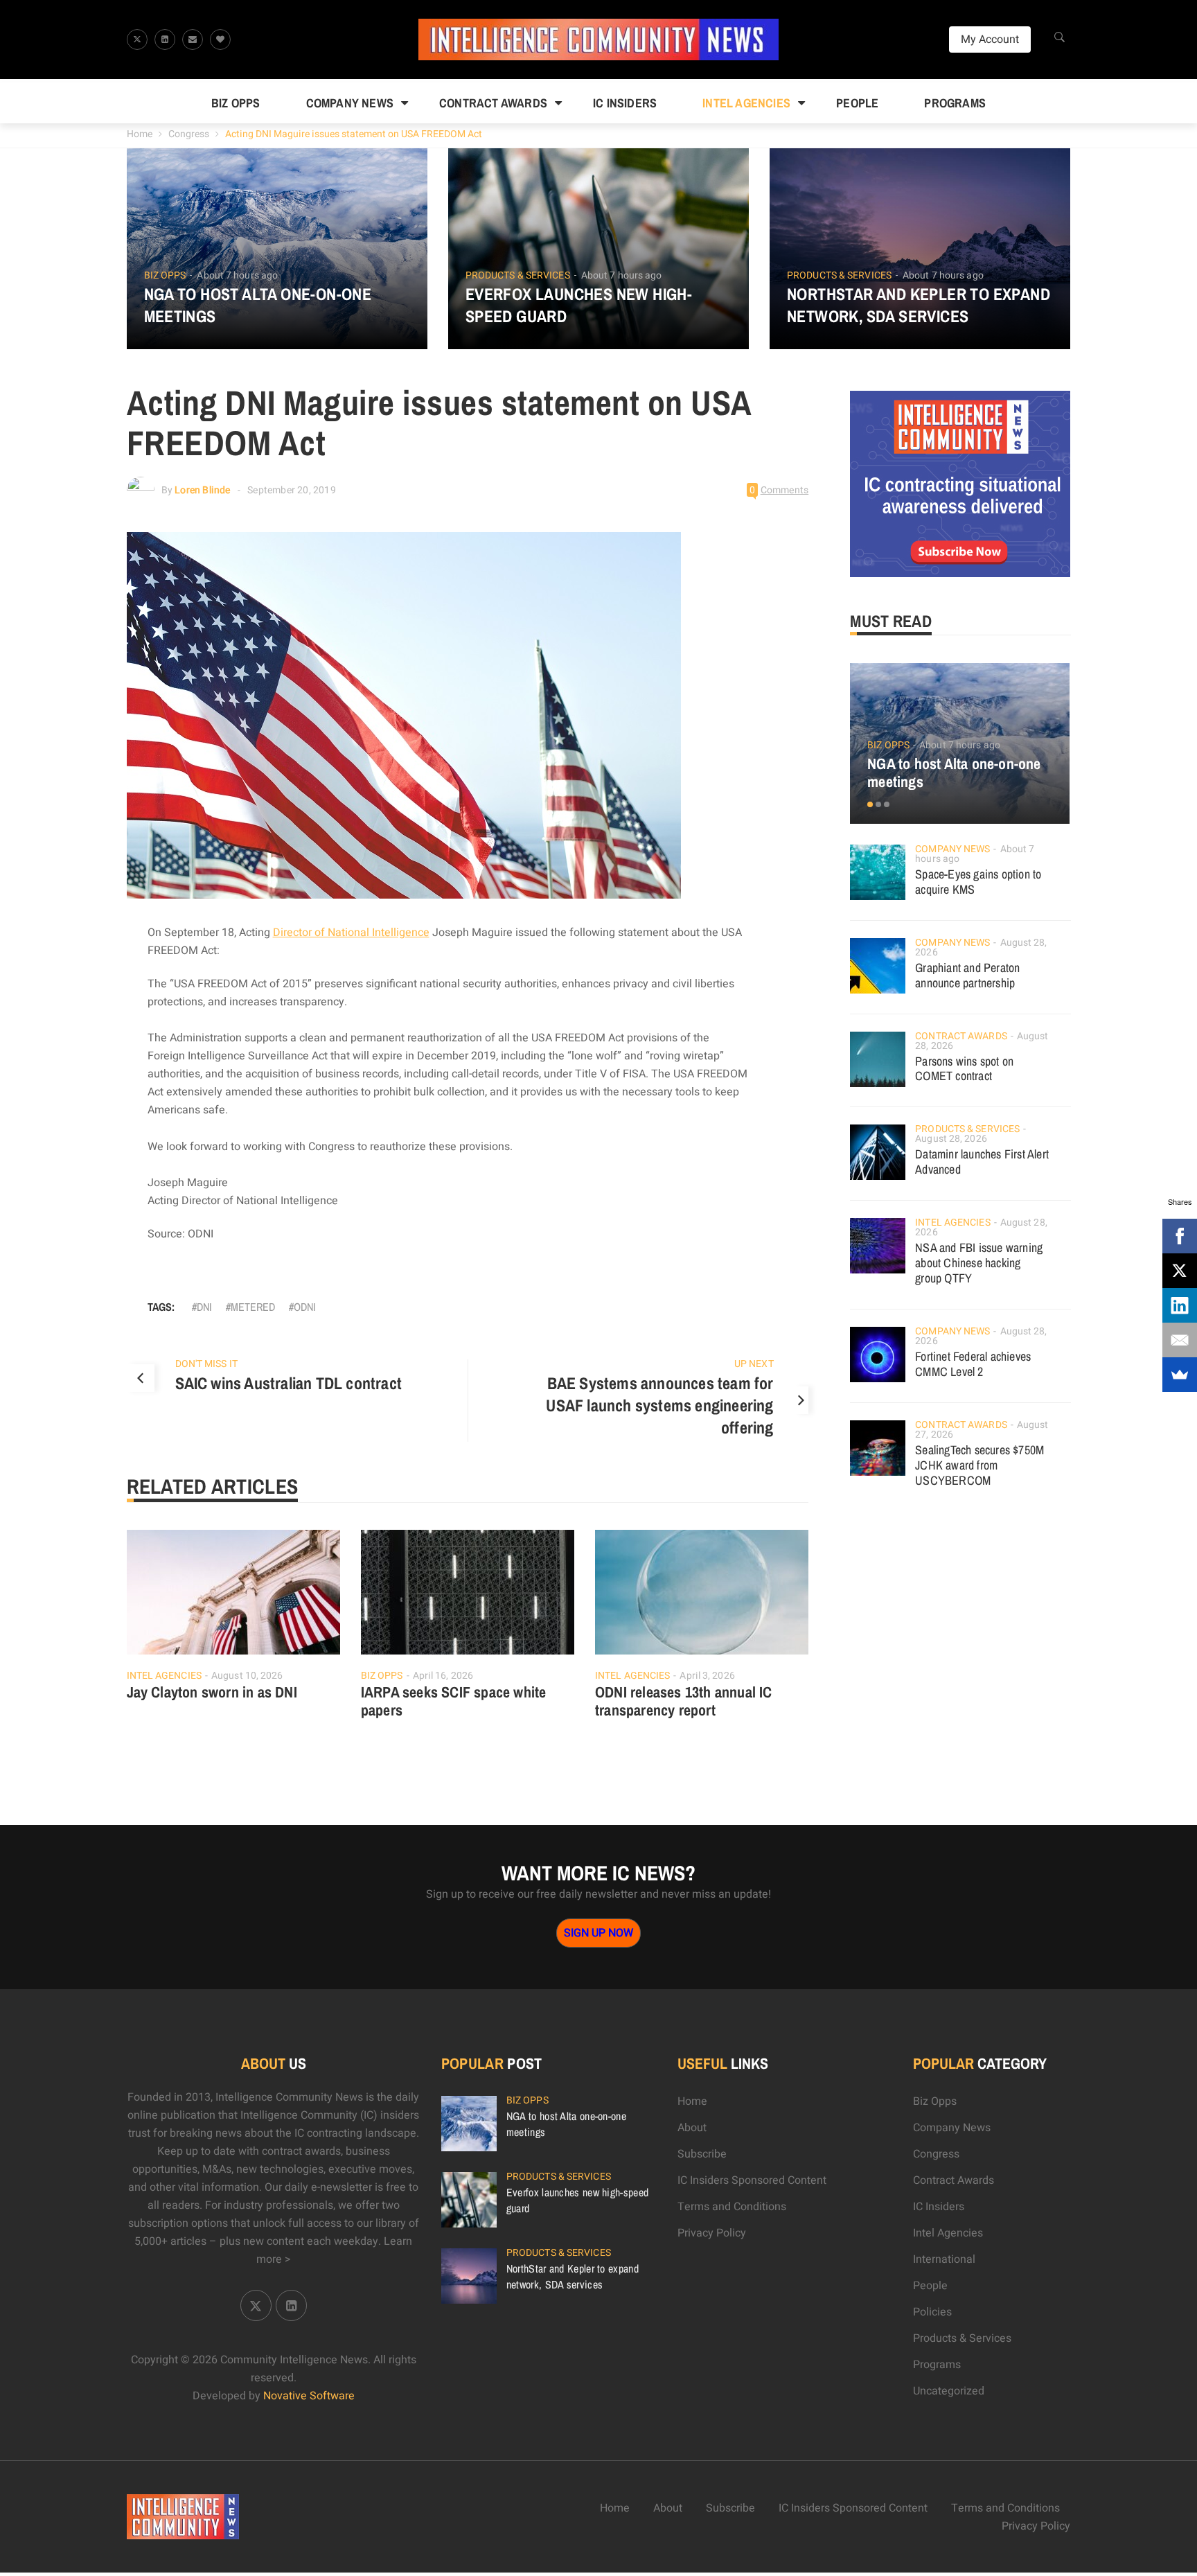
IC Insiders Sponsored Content (752, 2180)
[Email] (1180, 1340)
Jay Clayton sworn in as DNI (212, 1692)
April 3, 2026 (707, 1676)
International (944, 2259)
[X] (1180, 1271)
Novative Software (309, 2396)
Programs (955, 103)
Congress (189, 134)
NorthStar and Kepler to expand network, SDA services (919, 305)
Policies (932, 2312)
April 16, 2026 (443, 1676)
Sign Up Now (598, 1933)
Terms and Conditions (732, 2207)
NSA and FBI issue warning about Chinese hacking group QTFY (979, 1263)
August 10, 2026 (247, 1676)
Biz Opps (236, 103)
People (857, 103)
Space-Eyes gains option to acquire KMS (978, 882)
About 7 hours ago (237, 275)
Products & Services (518, 276)
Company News (350, 103)
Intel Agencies (746, 103)
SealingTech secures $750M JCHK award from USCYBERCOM (979, 1465)
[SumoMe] (1180, 1375)
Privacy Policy (712, 2233)
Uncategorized (949, 2391)
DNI (204, 1307)
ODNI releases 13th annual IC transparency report (684, 1701)
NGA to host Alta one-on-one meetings (258, 305)
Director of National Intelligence (351, 933)
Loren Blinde (202, 490)
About (692, 2128)
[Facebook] (1180, 1236)
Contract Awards (493, 103)
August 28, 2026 (951, 1139)
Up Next (754, 1364)
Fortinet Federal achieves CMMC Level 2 (973, 1364)
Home (140, 134)
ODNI (305, 1307)
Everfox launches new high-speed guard (579, 305)
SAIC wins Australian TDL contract (289, 1383)
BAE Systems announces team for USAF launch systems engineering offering (659, 1405)
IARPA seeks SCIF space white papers (454, 1701)
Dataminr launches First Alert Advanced (982, 1162)
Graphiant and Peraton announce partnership (967, 975)
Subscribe (702, 2154)
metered (253, 1307)
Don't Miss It (206, 1364)
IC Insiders (625, 103)
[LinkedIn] (1180, 1305)
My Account (990, 39)
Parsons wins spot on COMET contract (964, 1069)
